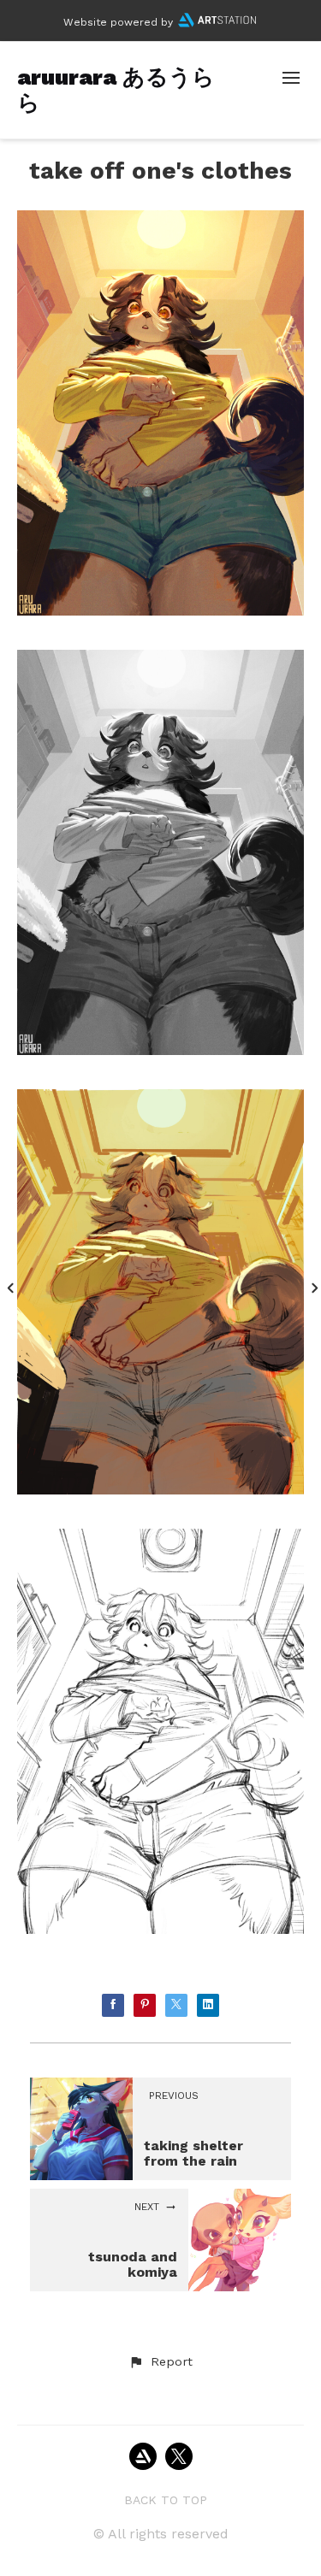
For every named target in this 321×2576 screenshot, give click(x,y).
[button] (160, 2362)
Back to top (166, 2500)
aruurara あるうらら (116, 89)
